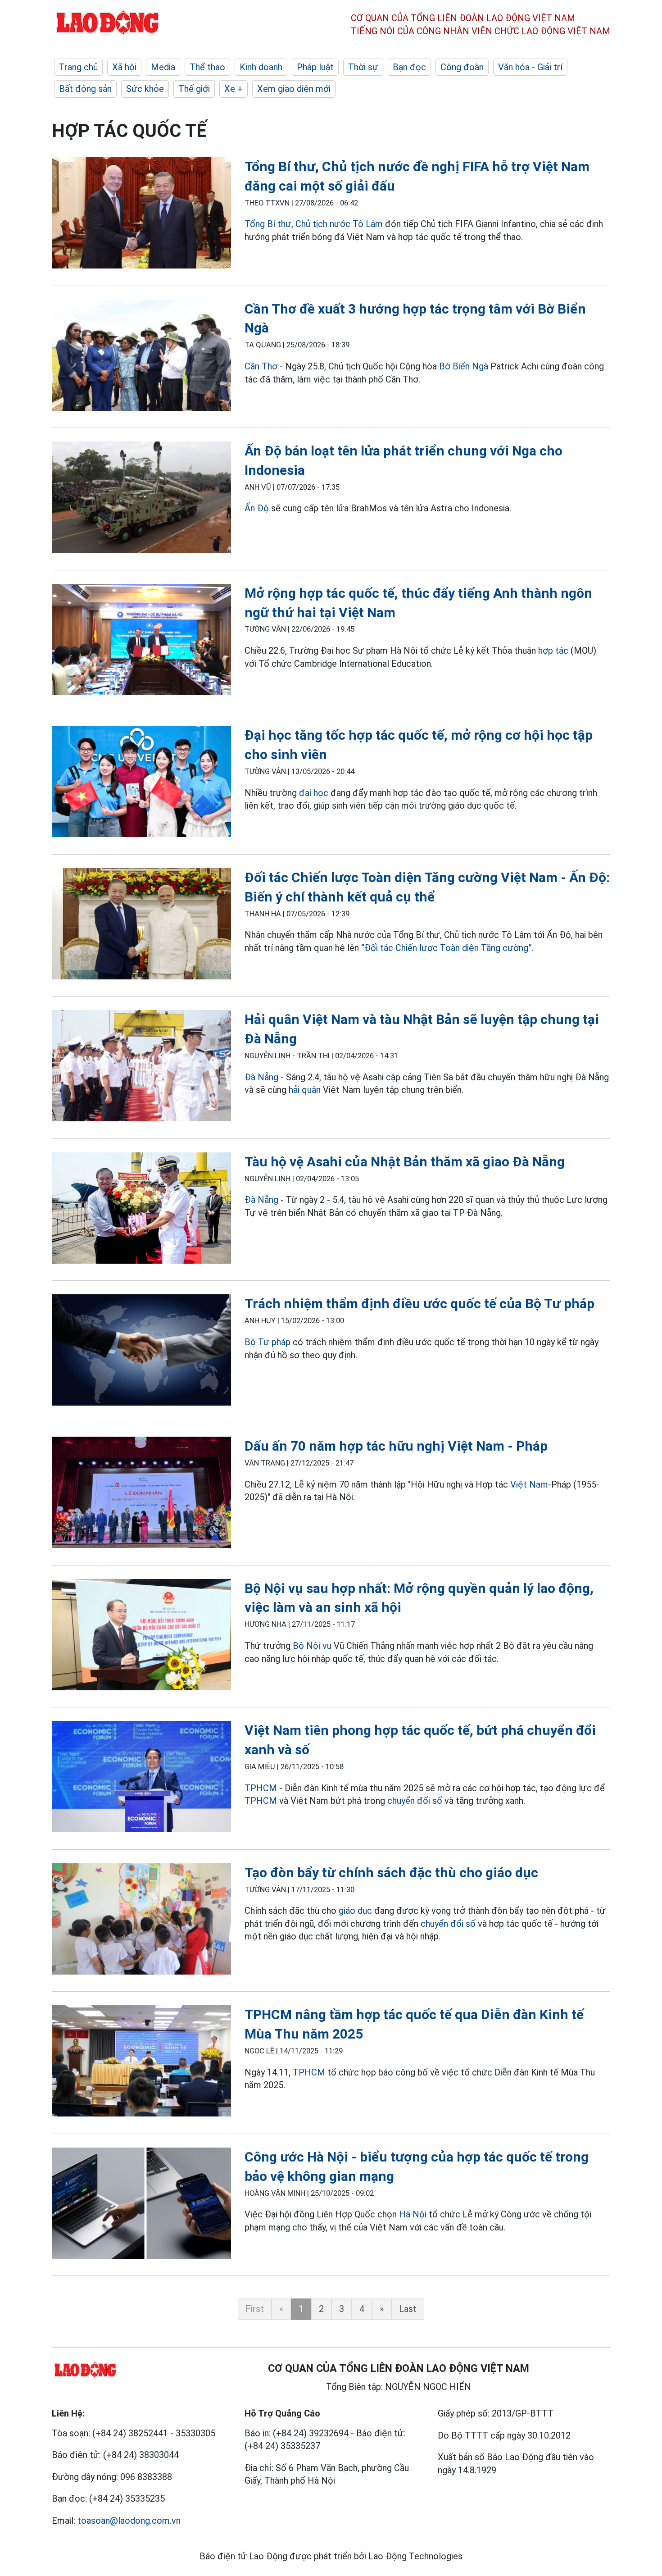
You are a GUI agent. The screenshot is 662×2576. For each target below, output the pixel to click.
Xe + (234, 89)
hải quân (305, 1090)
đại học (314, 793)
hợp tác (553, 651)
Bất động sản (85, 89)
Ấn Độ (257, 508)
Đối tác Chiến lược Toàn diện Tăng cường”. (449, 948)
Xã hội (124, 67)
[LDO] (141, 215)
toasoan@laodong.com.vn (129, 2521)
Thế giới (194, 89)
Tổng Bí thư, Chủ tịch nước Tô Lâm (314, 224)
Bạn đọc (409, 67)
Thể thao (207, 67)
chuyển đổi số (415, 1801)
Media (163, 67)
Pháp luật (315, 67)
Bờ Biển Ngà (464, 366)
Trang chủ (78, 67)
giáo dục (355, 1911)
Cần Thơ (261, 366)
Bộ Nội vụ (312, 1646)
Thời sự (363, 67)
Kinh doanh (261, 67)
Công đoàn (462, 67)
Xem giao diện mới (294, 89)
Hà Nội (413, 2214)
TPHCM (261, 1788)
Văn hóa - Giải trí (530, 67)
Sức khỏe (145, 89)
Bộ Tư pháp (268, 1342)
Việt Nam (529, 1484)
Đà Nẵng (261, 1077)
